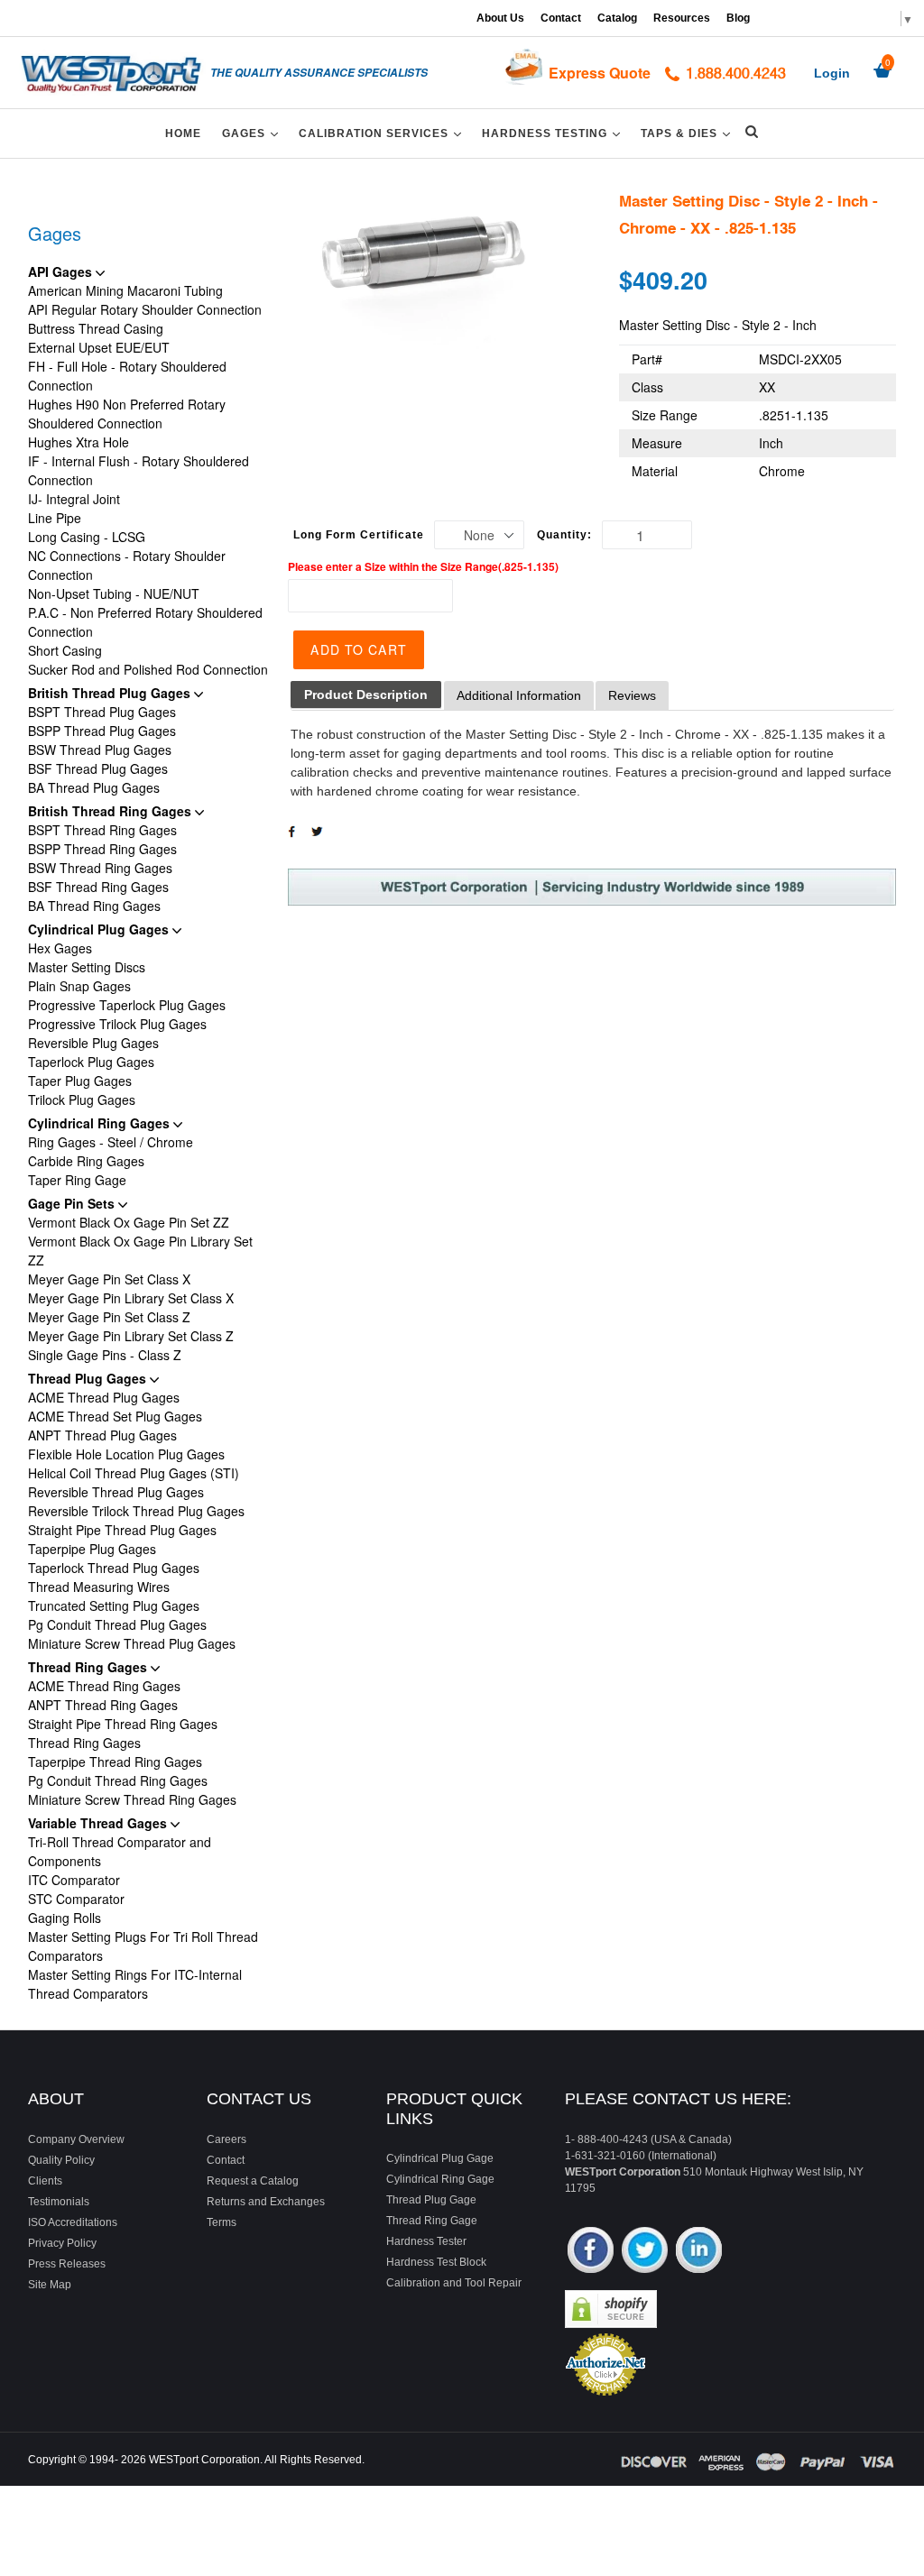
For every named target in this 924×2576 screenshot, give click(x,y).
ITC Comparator (74, 1880)
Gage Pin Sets (73, 1203)
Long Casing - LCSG (87, 537)
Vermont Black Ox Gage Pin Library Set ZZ (140, 1251)
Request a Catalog (253, 2181)
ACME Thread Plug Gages (104, 1397)
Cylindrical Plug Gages (100, 929)
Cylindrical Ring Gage (440, 2179)
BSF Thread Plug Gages (98, 768)
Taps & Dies (688, 133)
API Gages (62, 271)
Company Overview (76, 2139)
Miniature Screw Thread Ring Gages (132, 1799)
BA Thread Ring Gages (94, 906)
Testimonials (59, 2202)
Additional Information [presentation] (519, 695)
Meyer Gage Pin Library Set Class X (131, 1298)
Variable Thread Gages (99, 1823)
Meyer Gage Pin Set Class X (109, 1279)
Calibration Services (383, 133)
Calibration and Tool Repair (454, 2283)
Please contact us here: (678, 2099)
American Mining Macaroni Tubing (125, 290)
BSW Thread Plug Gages (100, 750)
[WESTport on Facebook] (591, 2252)
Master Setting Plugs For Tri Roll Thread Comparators (143, 1946)
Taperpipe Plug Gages (92, 1549)
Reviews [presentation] (632, 695)
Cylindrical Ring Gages (101, 1123)
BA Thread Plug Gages (94, 787)
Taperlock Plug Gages (91, 1062)
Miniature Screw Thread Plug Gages (132, 1643)
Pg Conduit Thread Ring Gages (118, 1780)
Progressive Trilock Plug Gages (117, 1024)
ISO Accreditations (73, 2222)
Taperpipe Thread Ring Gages (115, 1762)
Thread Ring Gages (89, 1667)
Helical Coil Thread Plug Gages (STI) (134, 1473)
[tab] (366, 695)
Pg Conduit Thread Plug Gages (117, 1624)
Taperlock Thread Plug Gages (114, 1568)
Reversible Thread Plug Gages (116, 1492)
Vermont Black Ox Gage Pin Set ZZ (129, 1222)
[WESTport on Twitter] (645, 2252)
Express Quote (600, 73)
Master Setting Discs (87, 967)
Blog (738, 18)
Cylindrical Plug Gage (440, 2158)
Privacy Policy (62, 2243)
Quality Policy (61, 2160)
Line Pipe (55, 518)
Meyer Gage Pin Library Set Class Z (131, 1336)
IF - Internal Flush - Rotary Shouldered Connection (139, 470)
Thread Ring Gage (432, 2221)
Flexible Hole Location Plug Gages (126, 1454)
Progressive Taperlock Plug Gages (127, 1005)
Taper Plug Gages (80, 1081)
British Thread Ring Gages (111, 811)
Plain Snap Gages (79, 986)
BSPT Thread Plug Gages (102, 712)
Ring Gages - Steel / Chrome (111, 1142)
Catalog (617, 18)
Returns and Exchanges (266, 2202)
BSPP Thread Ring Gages (102, 849)
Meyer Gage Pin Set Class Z (109, 1317)
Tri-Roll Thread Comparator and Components (120, 1851)
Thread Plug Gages (89, 1378)
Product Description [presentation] (366, 695)
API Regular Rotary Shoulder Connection (145, 309)
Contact (561, 18)
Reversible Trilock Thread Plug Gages (136, 1511)
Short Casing (65, 650)
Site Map (50, 2285)
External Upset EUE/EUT (99, 347)
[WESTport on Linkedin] (699, 2252)
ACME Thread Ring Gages (104, 1686)
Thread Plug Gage (431, 2200)
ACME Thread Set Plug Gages (115, 1416)
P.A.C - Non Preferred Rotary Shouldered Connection (145, 622)
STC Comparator (76, 1899)
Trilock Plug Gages (82, 1099)
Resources (682, 18)
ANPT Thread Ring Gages (103, 1705)
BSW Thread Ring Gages (100, 868)
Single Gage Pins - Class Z (105, 1355)
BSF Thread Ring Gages (98, 887)
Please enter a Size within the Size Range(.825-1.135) (423, 566)
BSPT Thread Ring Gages (102, 830)
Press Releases (67, 2264)
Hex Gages (60, 948)
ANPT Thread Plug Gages (102, 1435)
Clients (45, 2181)
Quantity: (564, 535)
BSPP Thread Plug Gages (102, 731)
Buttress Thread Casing (96, 328)
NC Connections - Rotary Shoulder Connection (127, 565)
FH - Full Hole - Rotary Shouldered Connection (127, 376)
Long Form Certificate (359, 535)
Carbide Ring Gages (86, 1161)
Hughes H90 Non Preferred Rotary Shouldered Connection (127, 414)
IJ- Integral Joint (74, 499)
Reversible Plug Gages (93, 1043)
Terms (222, 2222)
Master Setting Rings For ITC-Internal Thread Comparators (135, 1984)
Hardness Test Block (436, 2262)
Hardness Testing (554, 133)
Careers (226, 2139)
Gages (253, 133)
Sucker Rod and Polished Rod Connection (148, 669)
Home (183, 133)
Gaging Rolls (65, 1918)
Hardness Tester (426, 2241)
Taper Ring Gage (77, 1180)
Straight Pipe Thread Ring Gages (123, 1724)
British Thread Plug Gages (111, 693)
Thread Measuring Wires (99, 1587)
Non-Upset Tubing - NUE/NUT (114, 593)
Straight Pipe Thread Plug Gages (122, 1530)
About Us (500, 18)
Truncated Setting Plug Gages (114, 1605)
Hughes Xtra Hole (79, 442)
